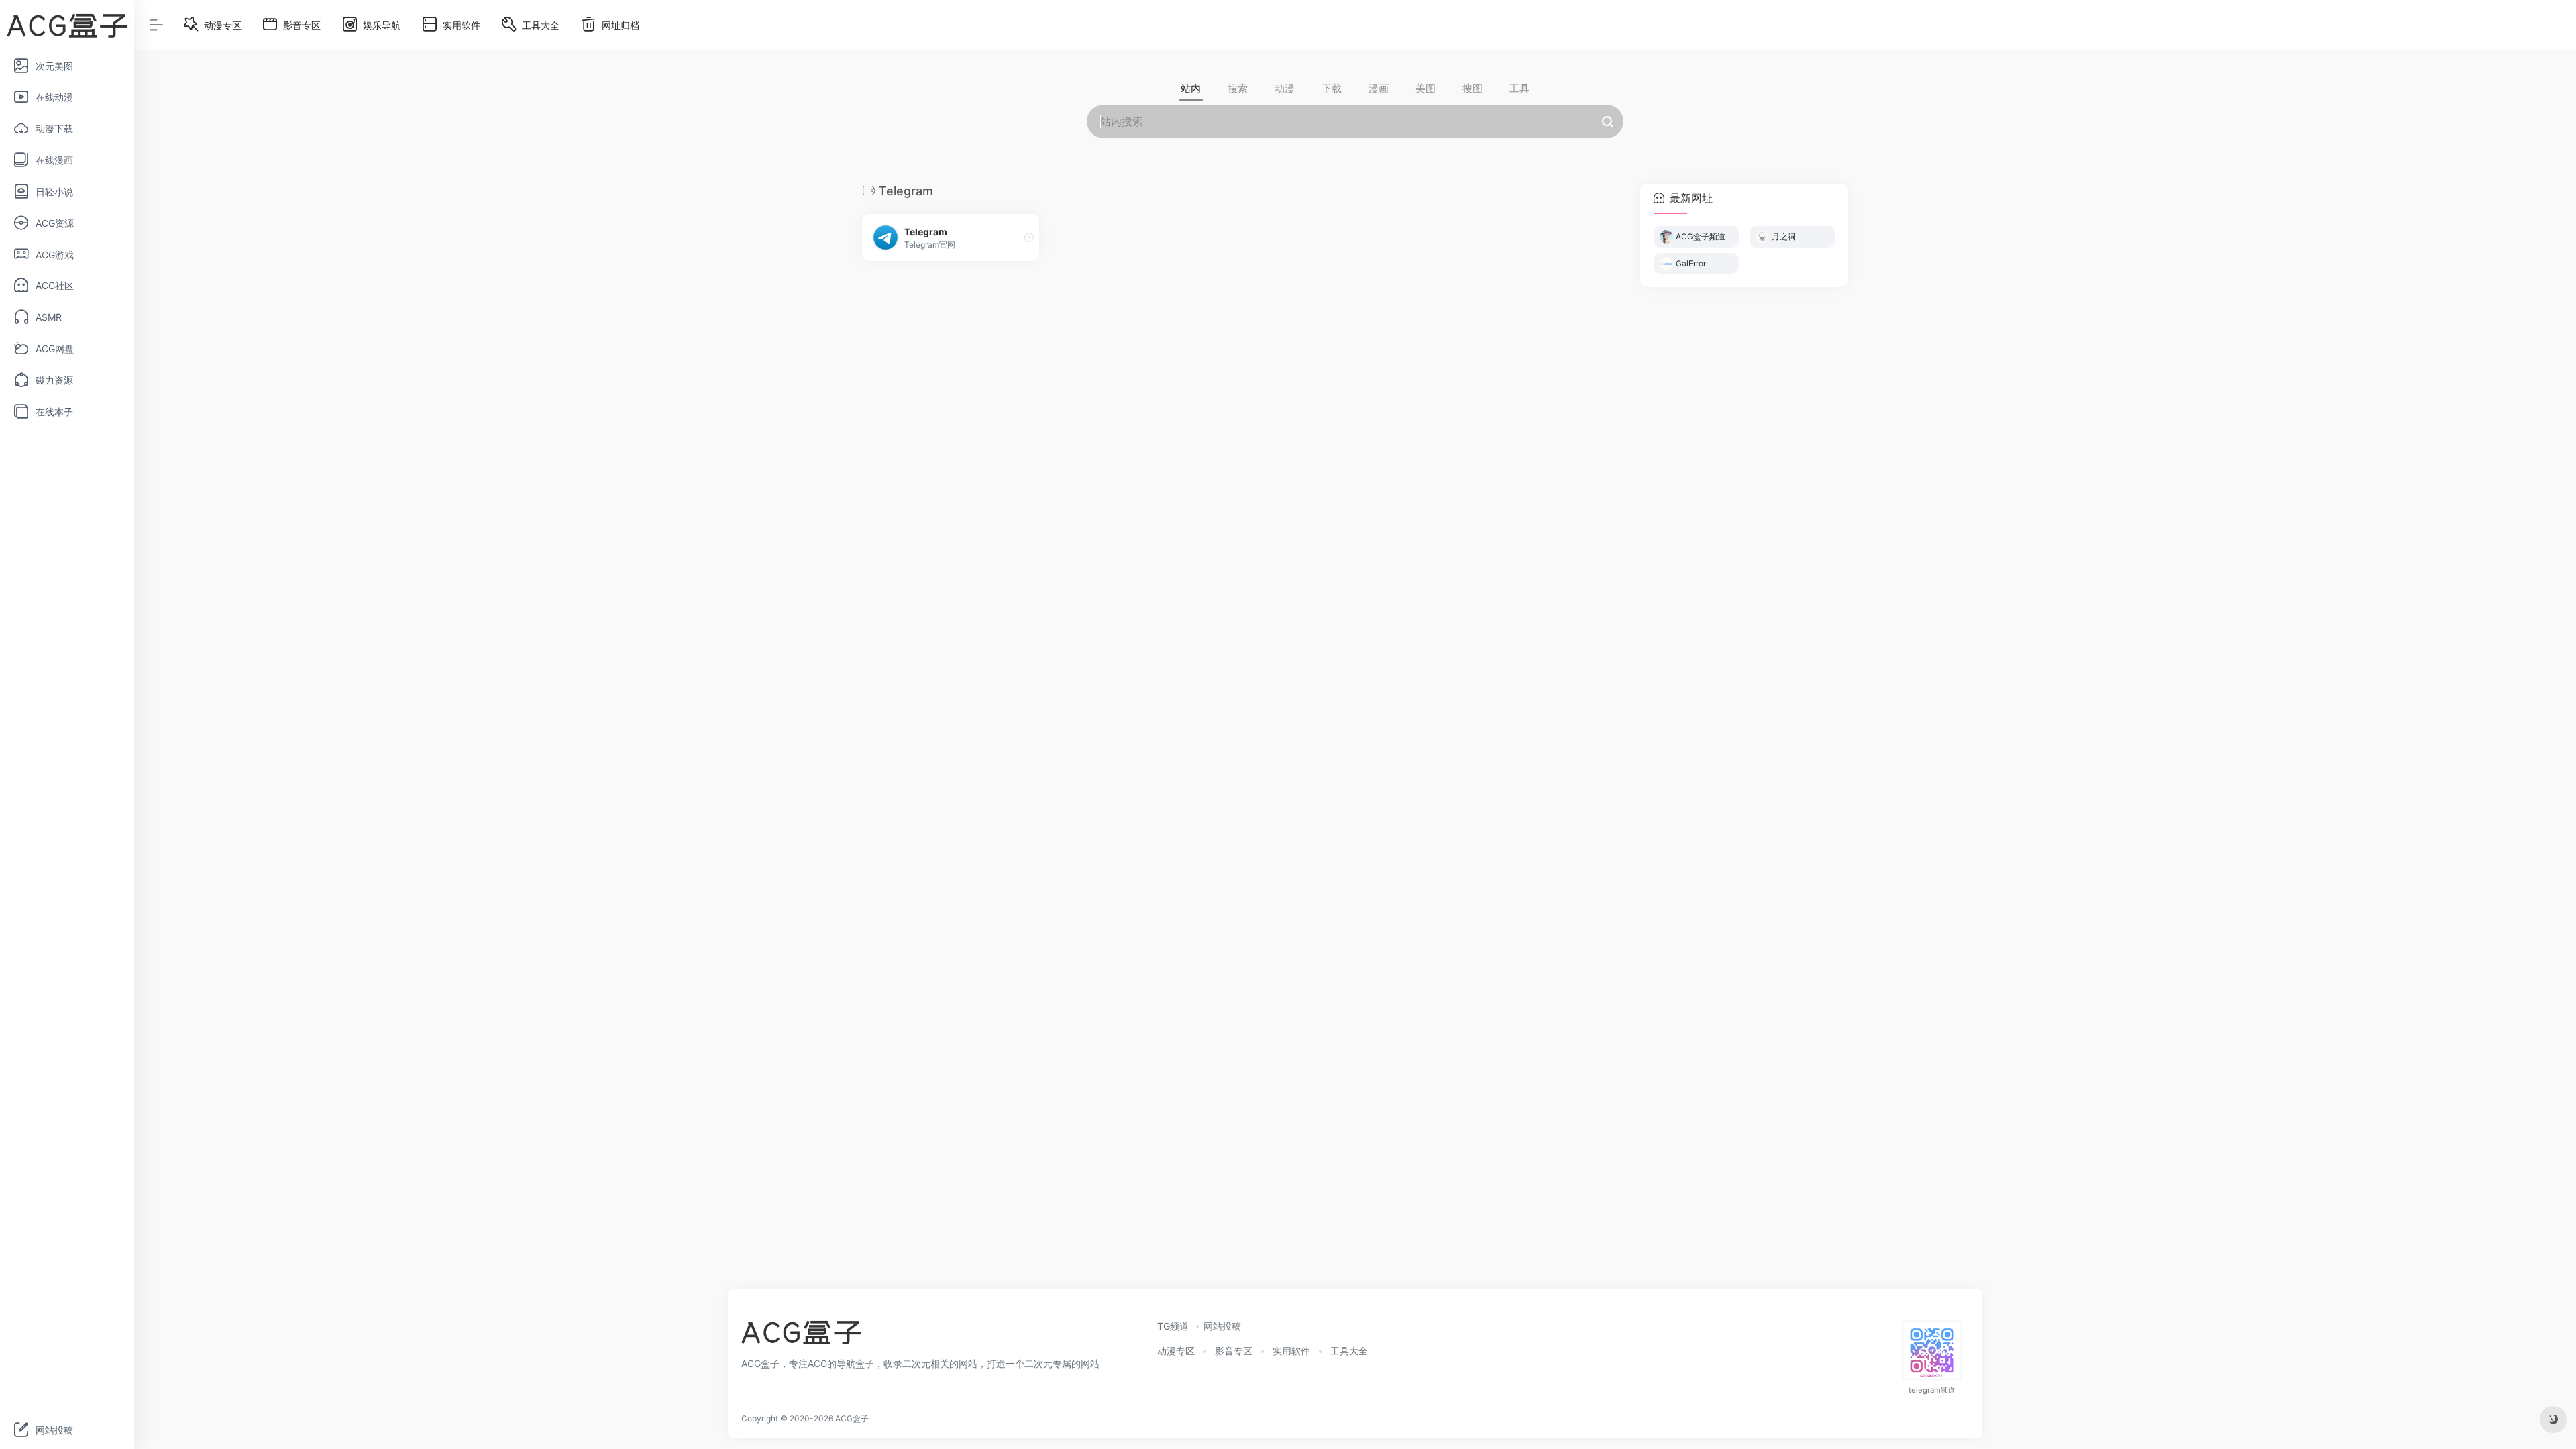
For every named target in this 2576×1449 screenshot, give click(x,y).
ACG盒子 (852, 1418)
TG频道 (1173, 1326)
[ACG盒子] (801, 1336)
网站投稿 (1222, 1326)
